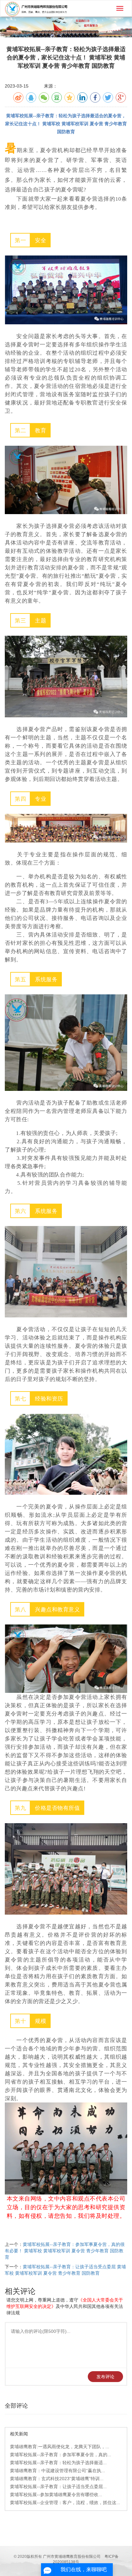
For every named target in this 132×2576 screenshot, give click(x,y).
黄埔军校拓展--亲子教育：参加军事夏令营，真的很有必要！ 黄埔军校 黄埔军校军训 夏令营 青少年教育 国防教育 (65, 2251)
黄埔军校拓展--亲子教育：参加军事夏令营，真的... (61, 2455)
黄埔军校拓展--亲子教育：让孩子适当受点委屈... (58, 2487)
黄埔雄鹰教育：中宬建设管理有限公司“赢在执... (58, 2471)
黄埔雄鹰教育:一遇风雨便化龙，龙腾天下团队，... (60, 2447)
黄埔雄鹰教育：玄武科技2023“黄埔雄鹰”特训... (57, 2479)
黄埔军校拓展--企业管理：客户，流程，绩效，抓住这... (65, 2503)
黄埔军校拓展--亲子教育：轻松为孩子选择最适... (58, 2463)
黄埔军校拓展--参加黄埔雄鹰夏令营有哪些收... (56, 2495)
